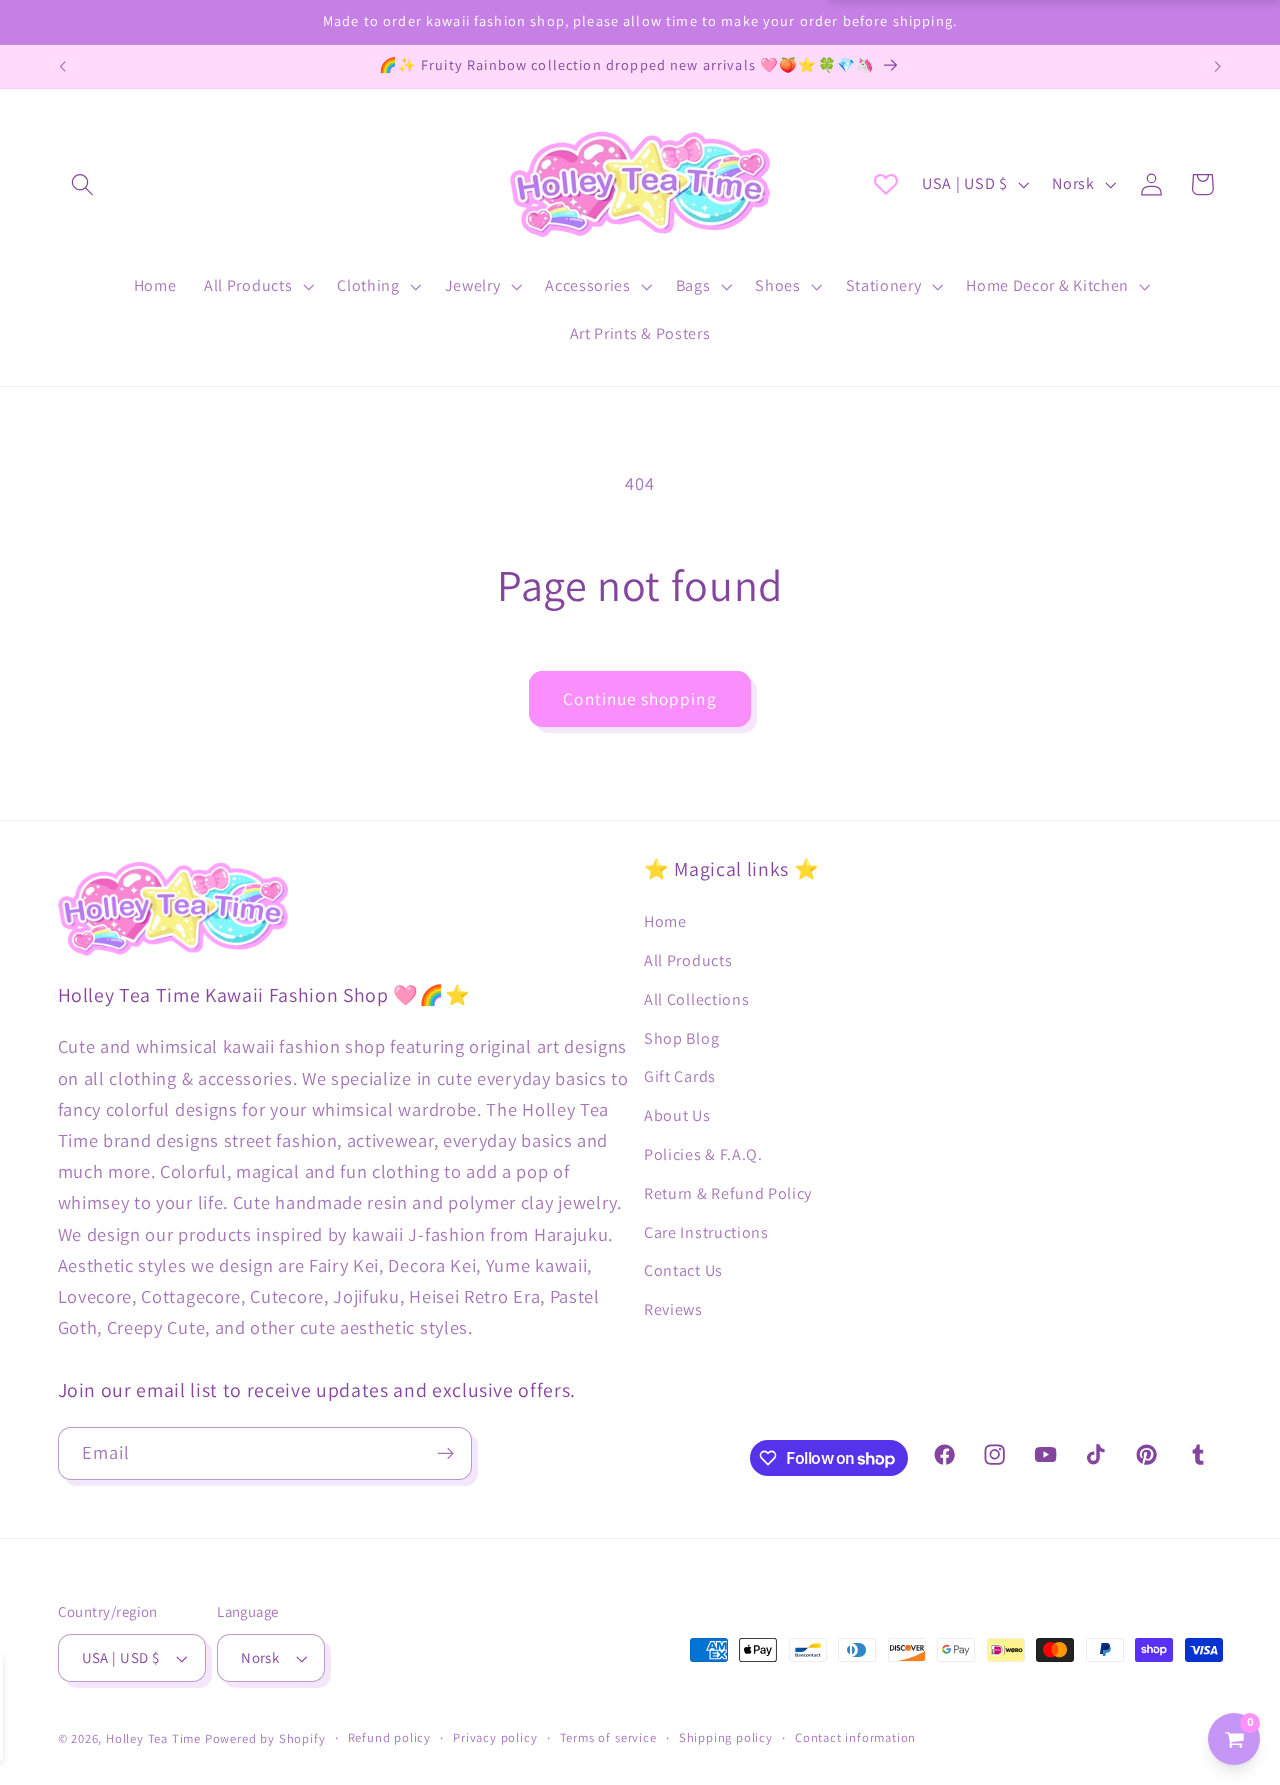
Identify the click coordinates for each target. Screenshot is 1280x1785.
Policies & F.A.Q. (703, 1154)
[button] (83, 184)
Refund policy (389, 1737)
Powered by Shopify (265, 1738)
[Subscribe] (445, 1454)
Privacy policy (495, 1737)
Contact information (855, 1737)
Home (665, 921)
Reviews (673, 1309)
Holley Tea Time (153, 1738)
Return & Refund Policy (728, 1193)
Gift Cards (680, 1076)
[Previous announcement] (62, 67)
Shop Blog (681, 1038)
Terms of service (608, 1737)
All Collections (696, 999)
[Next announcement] (1218, 67)
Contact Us (683, 1270)
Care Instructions (706, 1232)
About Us (677, 1115)
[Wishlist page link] (886, 184)
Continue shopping (640, 698)
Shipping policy (726, 1737)
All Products (688, 960)
